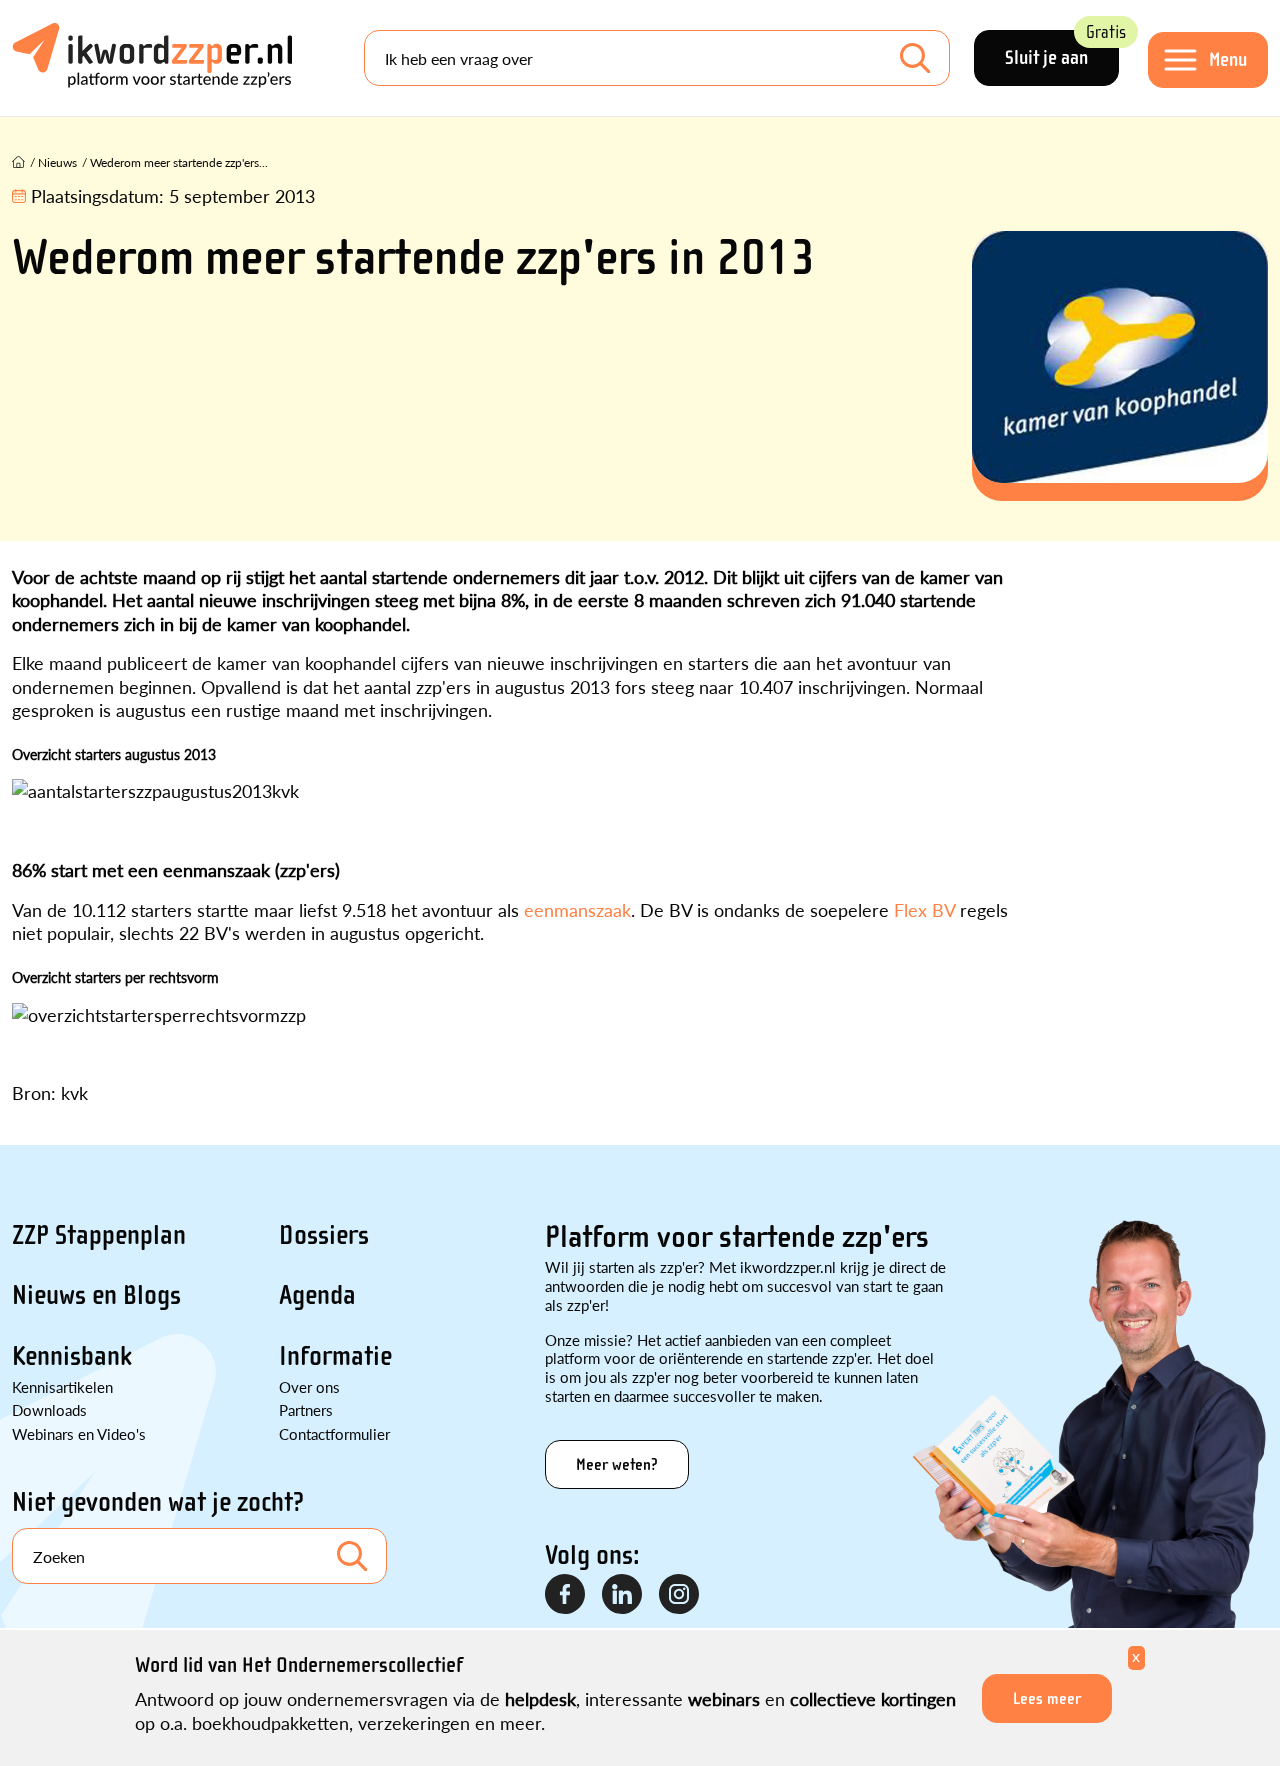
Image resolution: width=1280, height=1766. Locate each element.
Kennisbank (72, 1356)
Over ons (309, 1386)
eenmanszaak (577, 909)
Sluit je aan (1062, 49)
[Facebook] (566, 1595)
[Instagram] (680, 1595)
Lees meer (1047, 1698)
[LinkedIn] (623, 1595)
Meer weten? (617, 1464)
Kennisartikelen (62, 1386)
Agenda (317, 1295)
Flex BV (924, 909)
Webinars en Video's (79, 1433)
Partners (306, 1409)
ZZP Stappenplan (99, 1235)
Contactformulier (334, 1433)
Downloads (49, 1409)
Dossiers (324, 1235)
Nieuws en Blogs (96, 1295)
